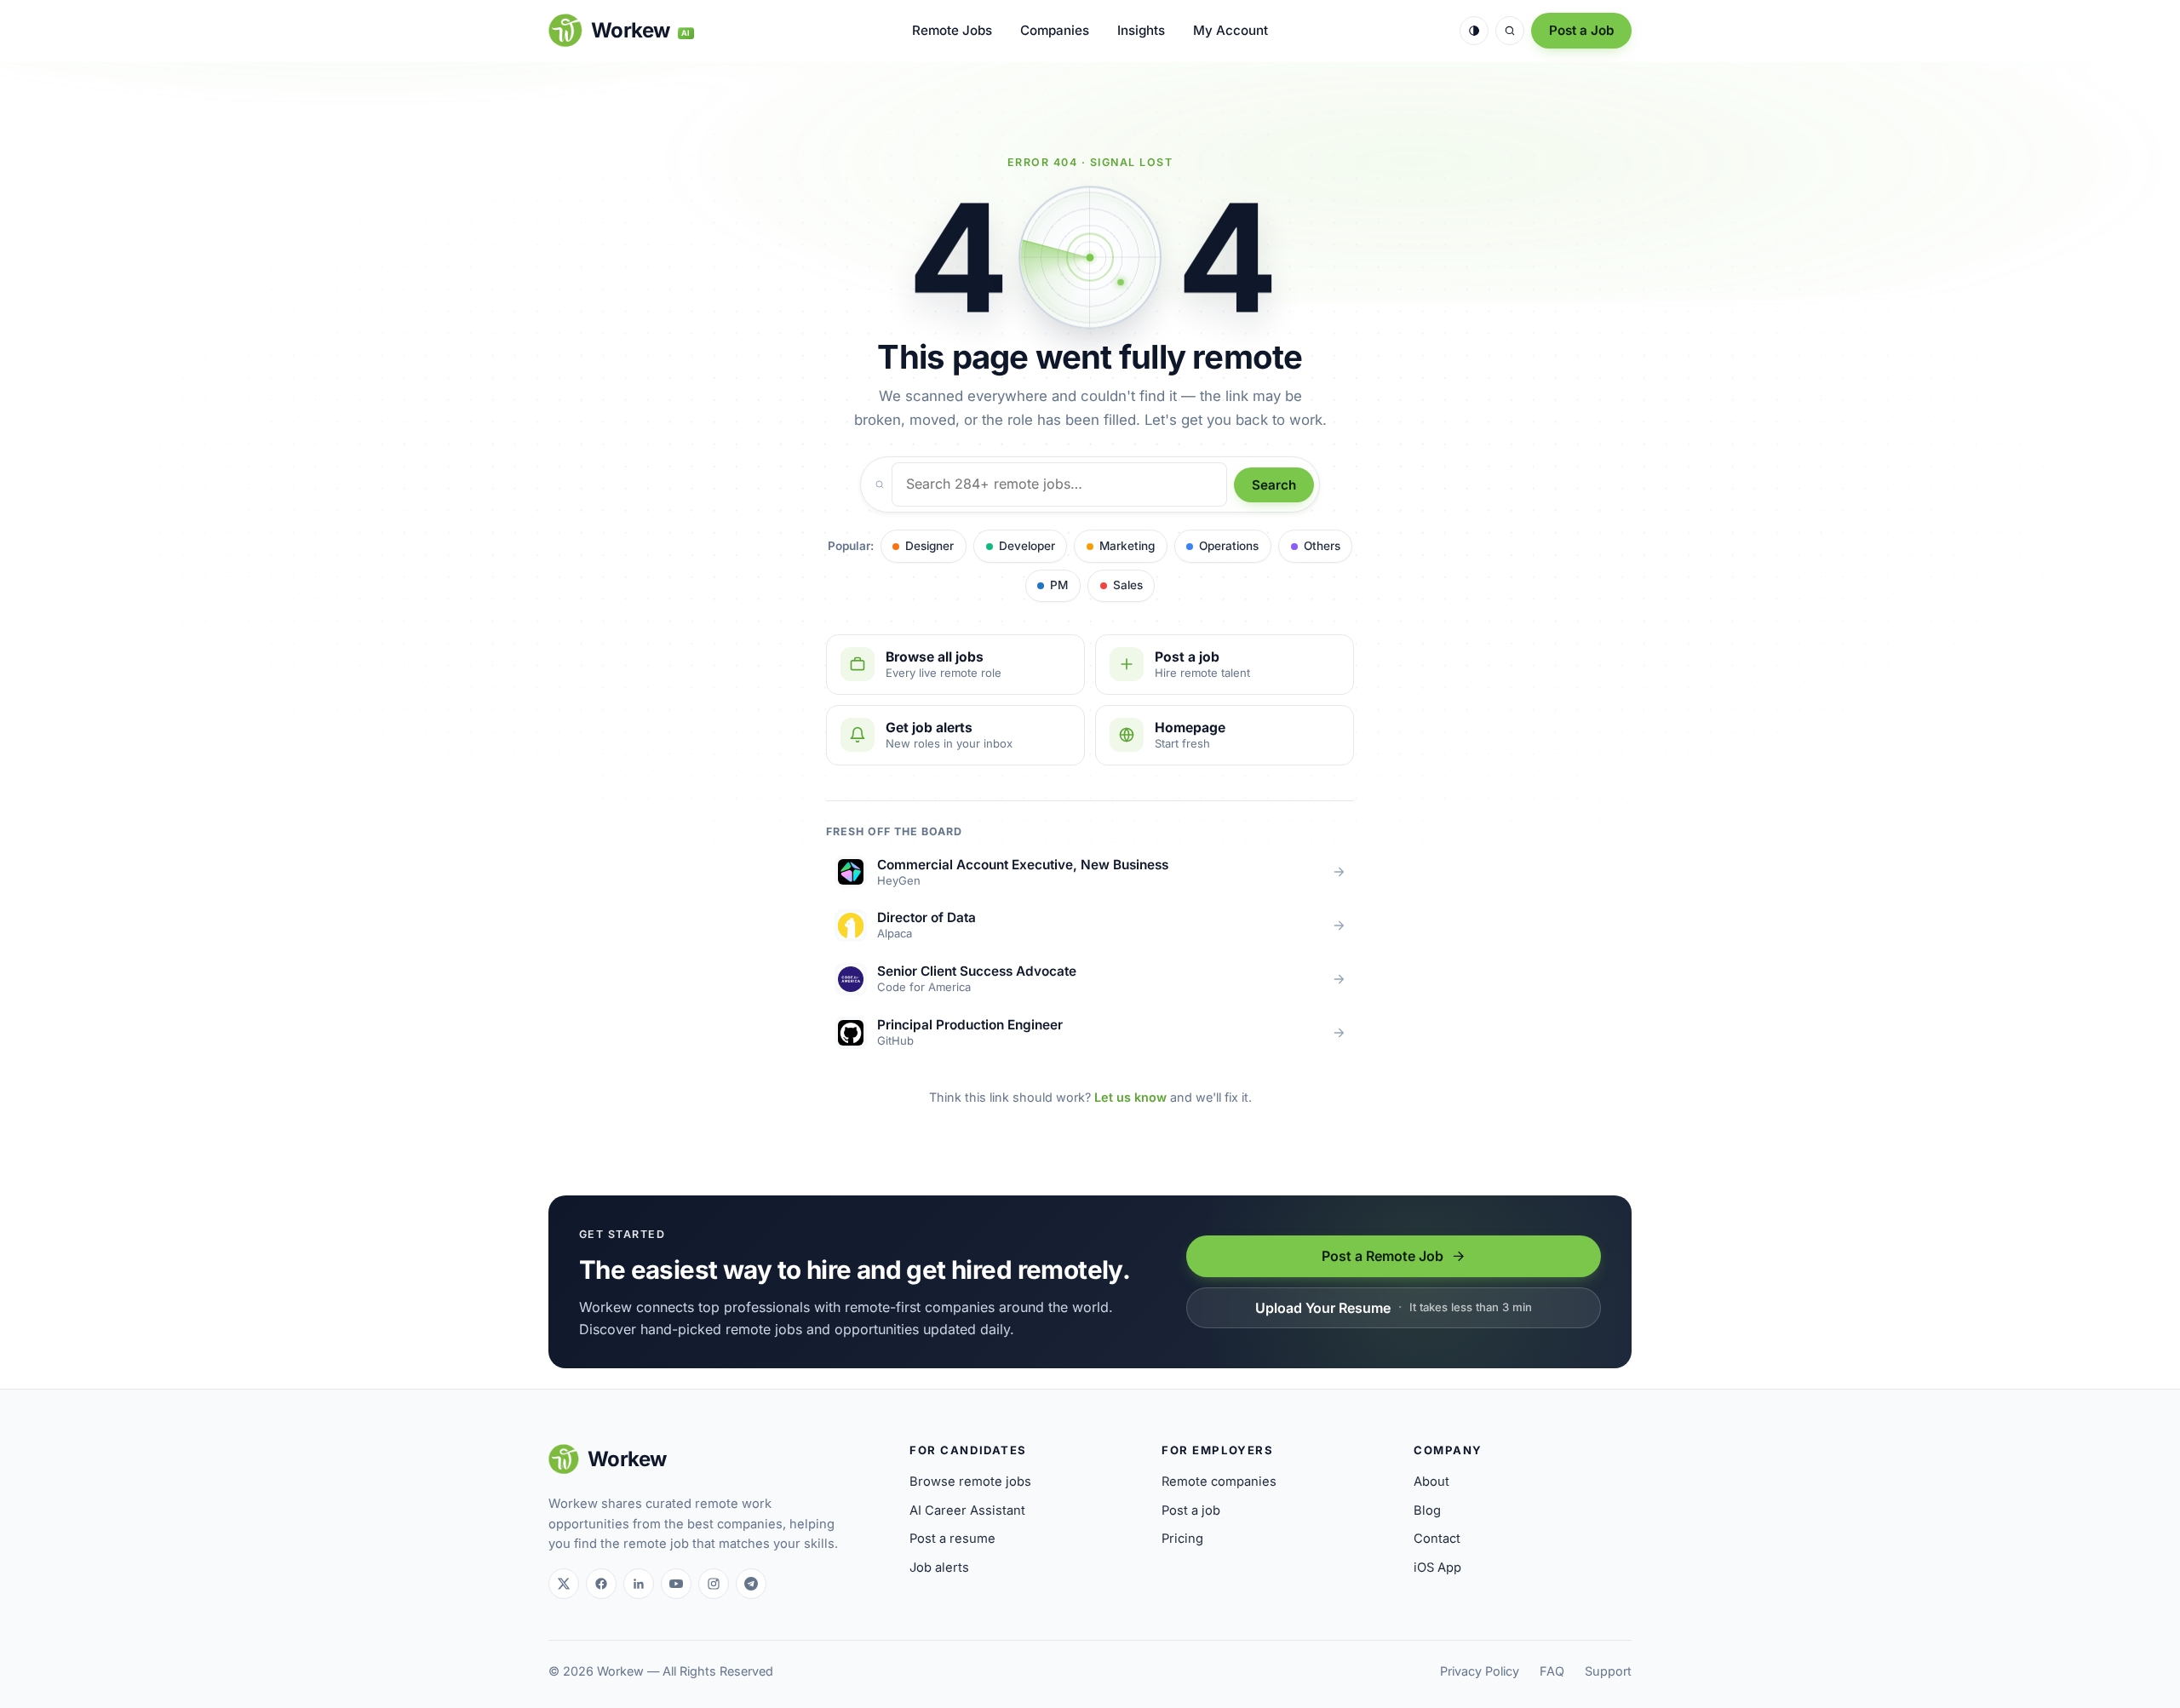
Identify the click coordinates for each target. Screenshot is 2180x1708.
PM (1059, 585)
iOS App (1437, 1568)
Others (1322, 546)
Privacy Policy (1480, 1671)
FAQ (1552, 1671)
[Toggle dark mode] (1474, 31)
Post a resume (952, 1539)
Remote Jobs (952, 30)
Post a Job (1581, 30)
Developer (1027, 546)
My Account (1231, 30)
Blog (1427, 1510)
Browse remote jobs (970, 1482)
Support (1608, 1671)
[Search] (1510, 31)
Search (1274, 485)
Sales (1128, 585)
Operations (1229, 546)
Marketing (1127, 546)
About (1431, 1482)
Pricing (1182, 1539)
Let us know (1130, 1097)
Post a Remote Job (1383, 1256)
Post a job (1191, 1510)
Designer (929, 546)
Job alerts (939, 1568)
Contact (1437, 1539)
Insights (1141, 30)
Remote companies (1219, 1482)
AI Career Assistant (967, 1510)
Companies (1055, 30)
